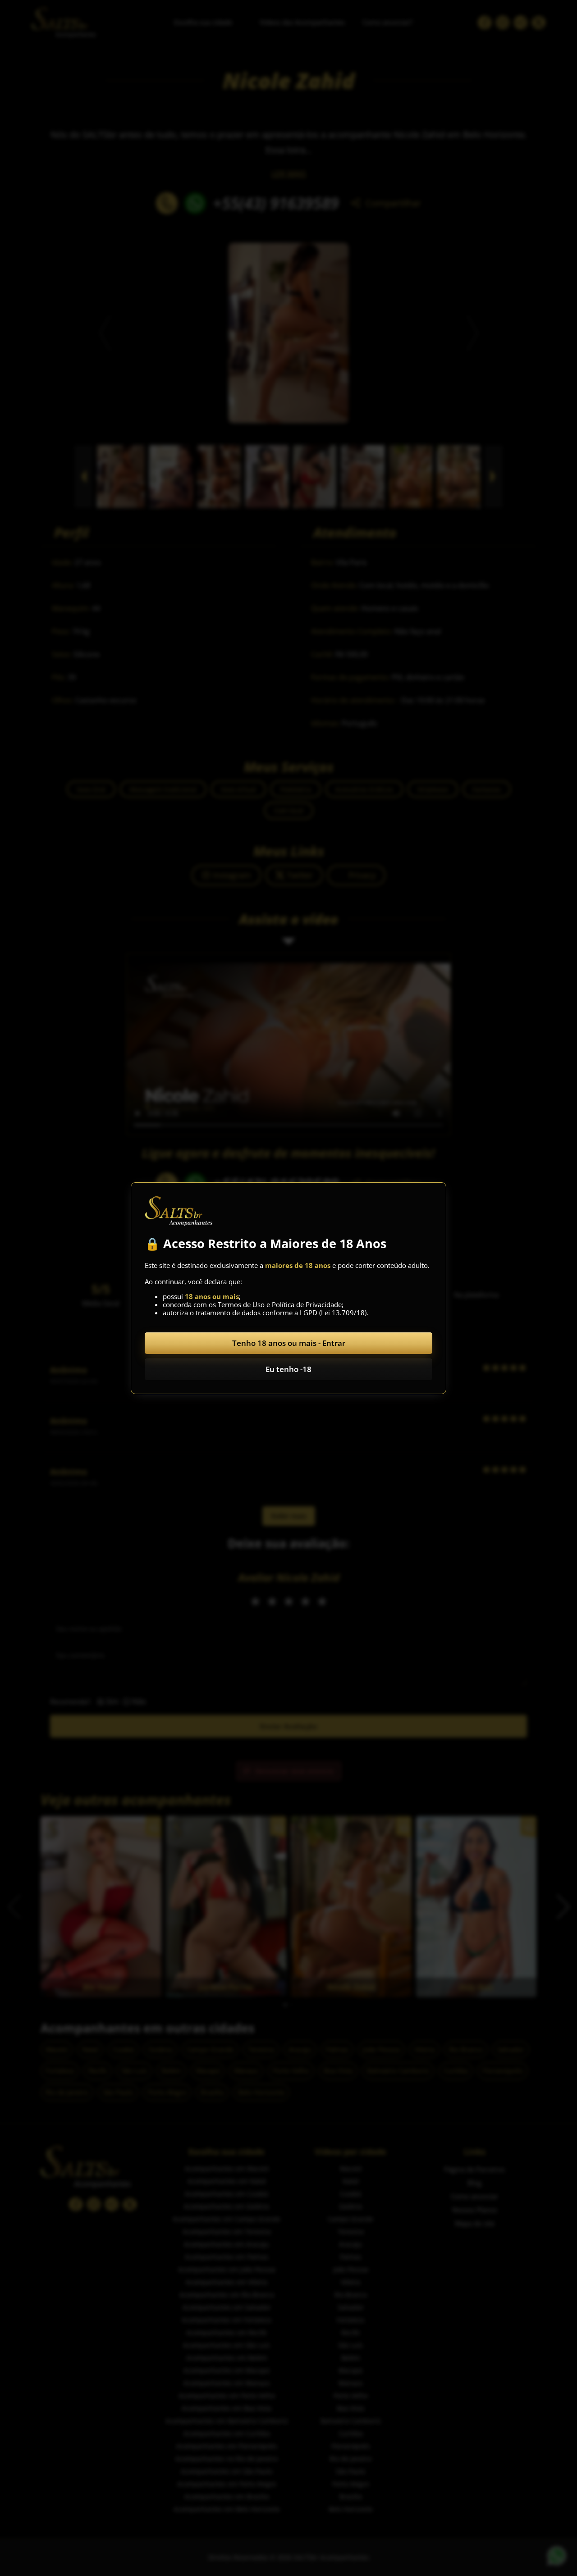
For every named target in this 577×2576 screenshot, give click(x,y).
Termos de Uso (241, 1304)
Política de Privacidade (307, 1304)
